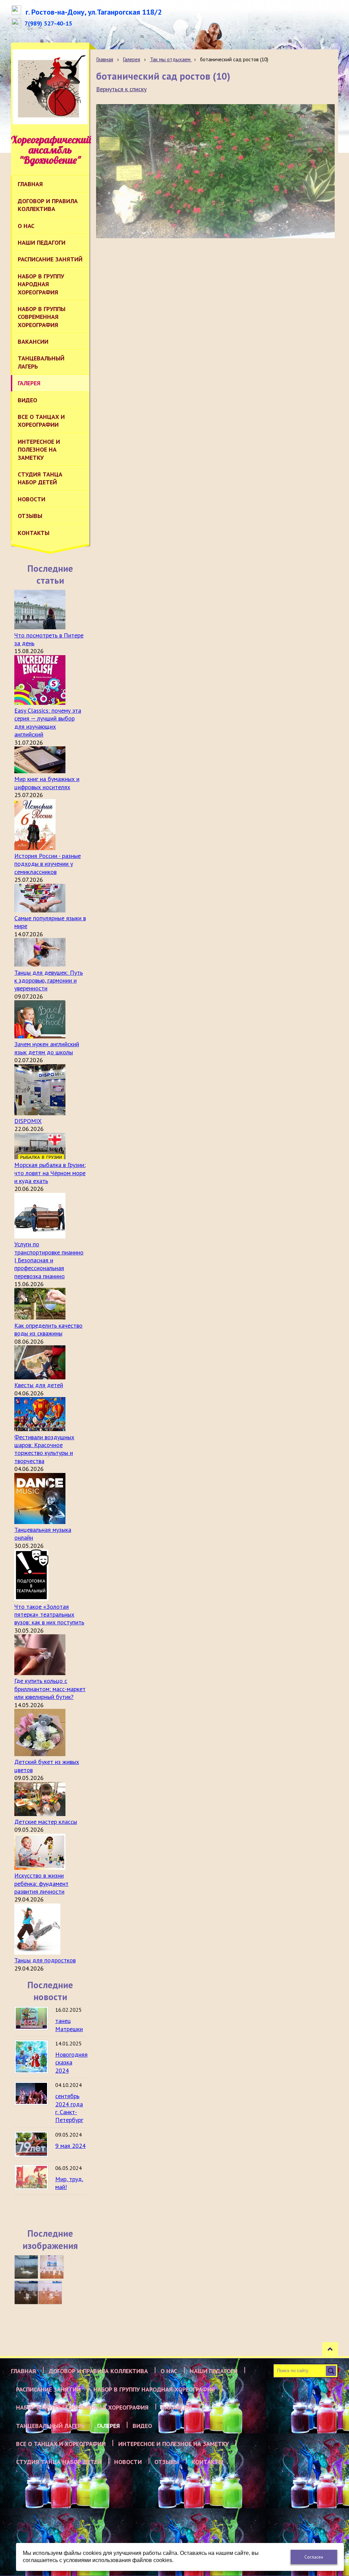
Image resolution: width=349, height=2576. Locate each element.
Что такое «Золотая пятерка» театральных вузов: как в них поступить (49, 1615)
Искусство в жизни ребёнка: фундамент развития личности (41, 1883)
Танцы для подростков (45, 1960)
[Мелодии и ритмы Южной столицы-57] (50, 2293)
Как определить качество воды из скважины (48, 1329)
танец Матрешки (69, 2025)
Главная (105, 59)
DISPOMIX (28, 1121)
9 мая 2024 (70, 2146)
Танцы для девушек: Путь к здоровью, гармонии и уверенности (49, 981)
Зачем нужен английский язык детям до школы (47, 1048)
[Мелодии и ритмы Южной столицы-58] (26, 2293)
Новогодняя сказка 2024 (71, 2062)
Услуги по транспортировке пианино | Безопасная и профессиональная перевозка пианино (49, 1260)
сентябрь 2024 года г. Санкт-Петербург (69, 2108)
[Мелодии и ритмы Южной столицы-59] (52, 2267)
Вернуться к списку (121, 89)
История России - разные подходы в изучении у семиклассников (48, 864)
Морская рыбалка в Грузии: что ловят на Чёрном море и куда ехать (50, 1173)
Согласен (314, 2557)
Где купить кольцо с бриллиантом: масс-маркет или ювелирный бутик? (50, 1689)
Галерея (131, 59)
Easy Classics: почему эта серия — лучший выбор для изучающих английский (48, 722)
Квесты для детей (39, 1385)
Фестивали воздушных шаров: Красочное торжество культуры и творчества (44, 1449)
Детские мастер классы (46, 1822)
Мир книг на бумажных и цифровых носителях (47, 783)
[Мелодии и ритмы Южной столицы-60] (26, 2267)
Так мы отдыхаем (171, 59)
